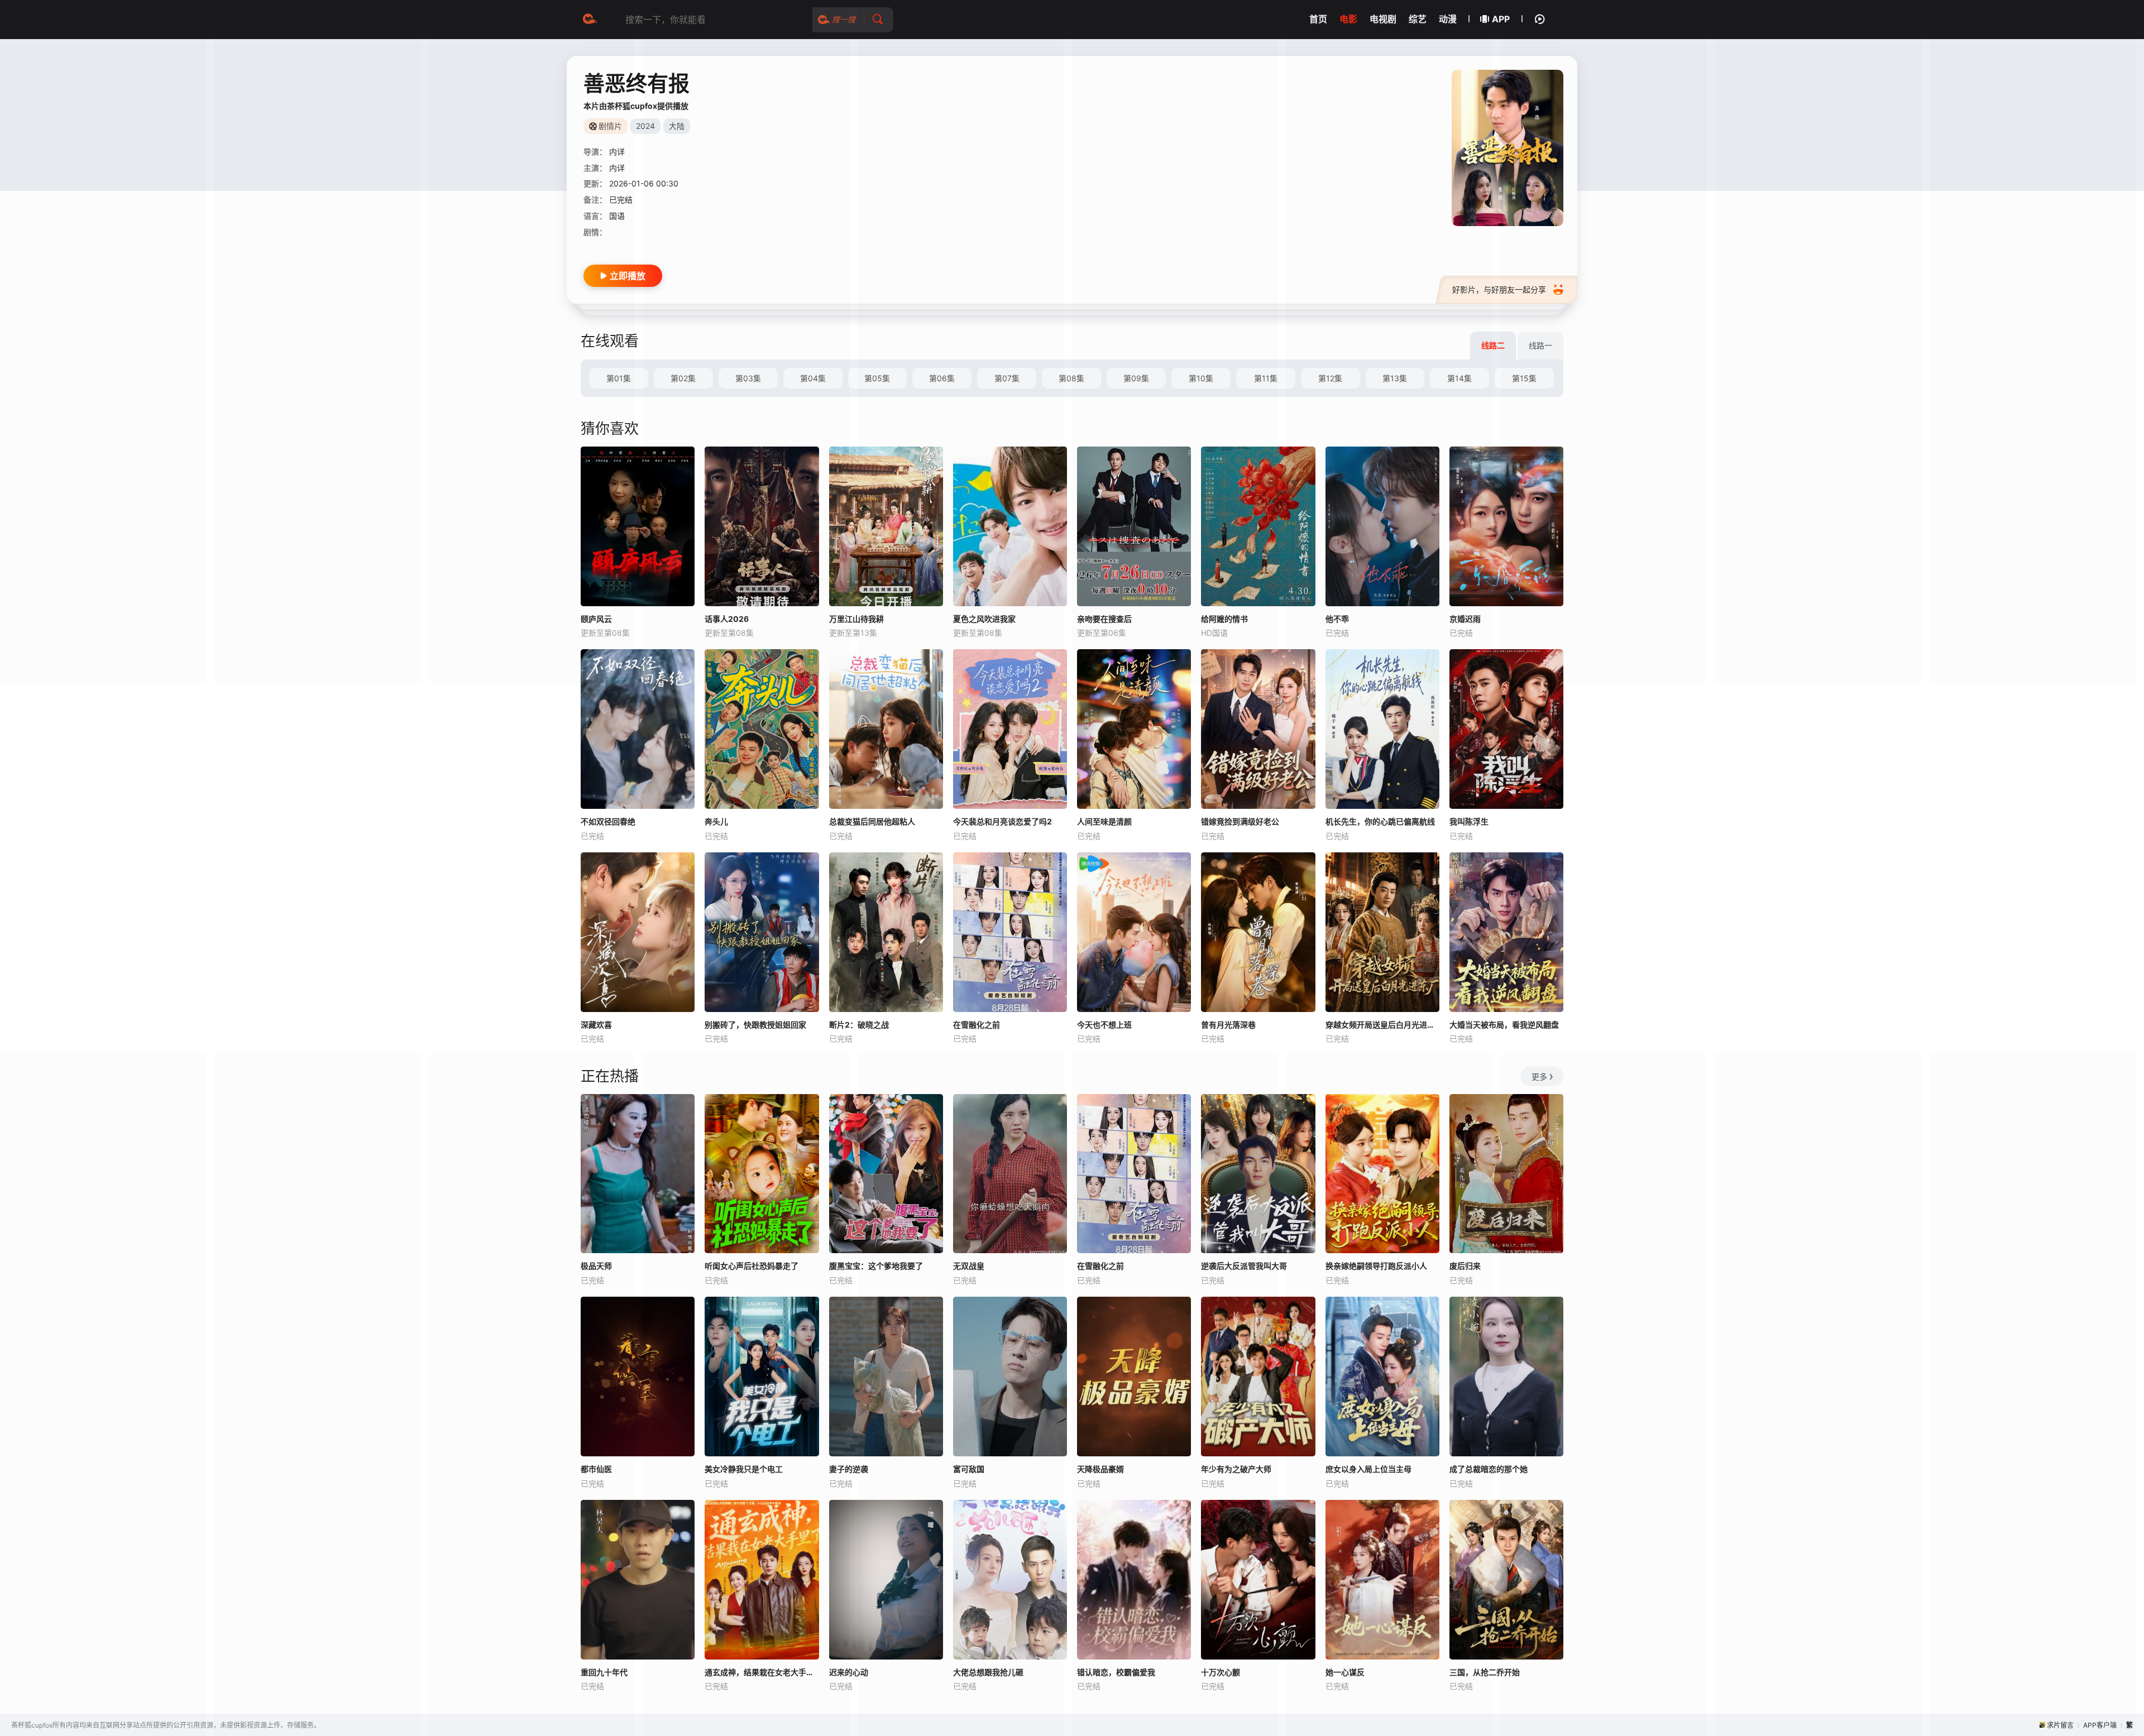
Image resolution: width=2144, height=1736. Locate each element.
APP (1501, 19)
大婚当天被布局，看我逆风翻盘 (1504, 1025)
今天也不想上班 (1104, 1025)
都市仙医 (596, 1469)
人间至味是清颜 (1104, 821)
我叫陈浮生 (1469, 821)
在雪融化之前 (977, 1025)
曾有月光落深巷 (1228, 1025)
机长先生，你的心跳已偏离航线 (1380, 821)
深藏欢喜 (596, 1025)
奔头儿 (716, 821)
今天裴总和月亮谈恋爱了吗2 (1002, 821)
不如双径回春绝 (608, 821)
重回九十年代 (604, 1672)
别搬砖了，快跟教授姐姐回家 (755, 1025)
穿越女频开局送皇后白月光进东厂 (1382, 1025)
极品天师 (596, 1266)
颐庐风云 (596, 619)
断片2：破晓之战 (859, 1025)
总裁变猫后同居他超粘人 (872, 821)
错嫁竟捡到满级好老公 (1240, 821)
